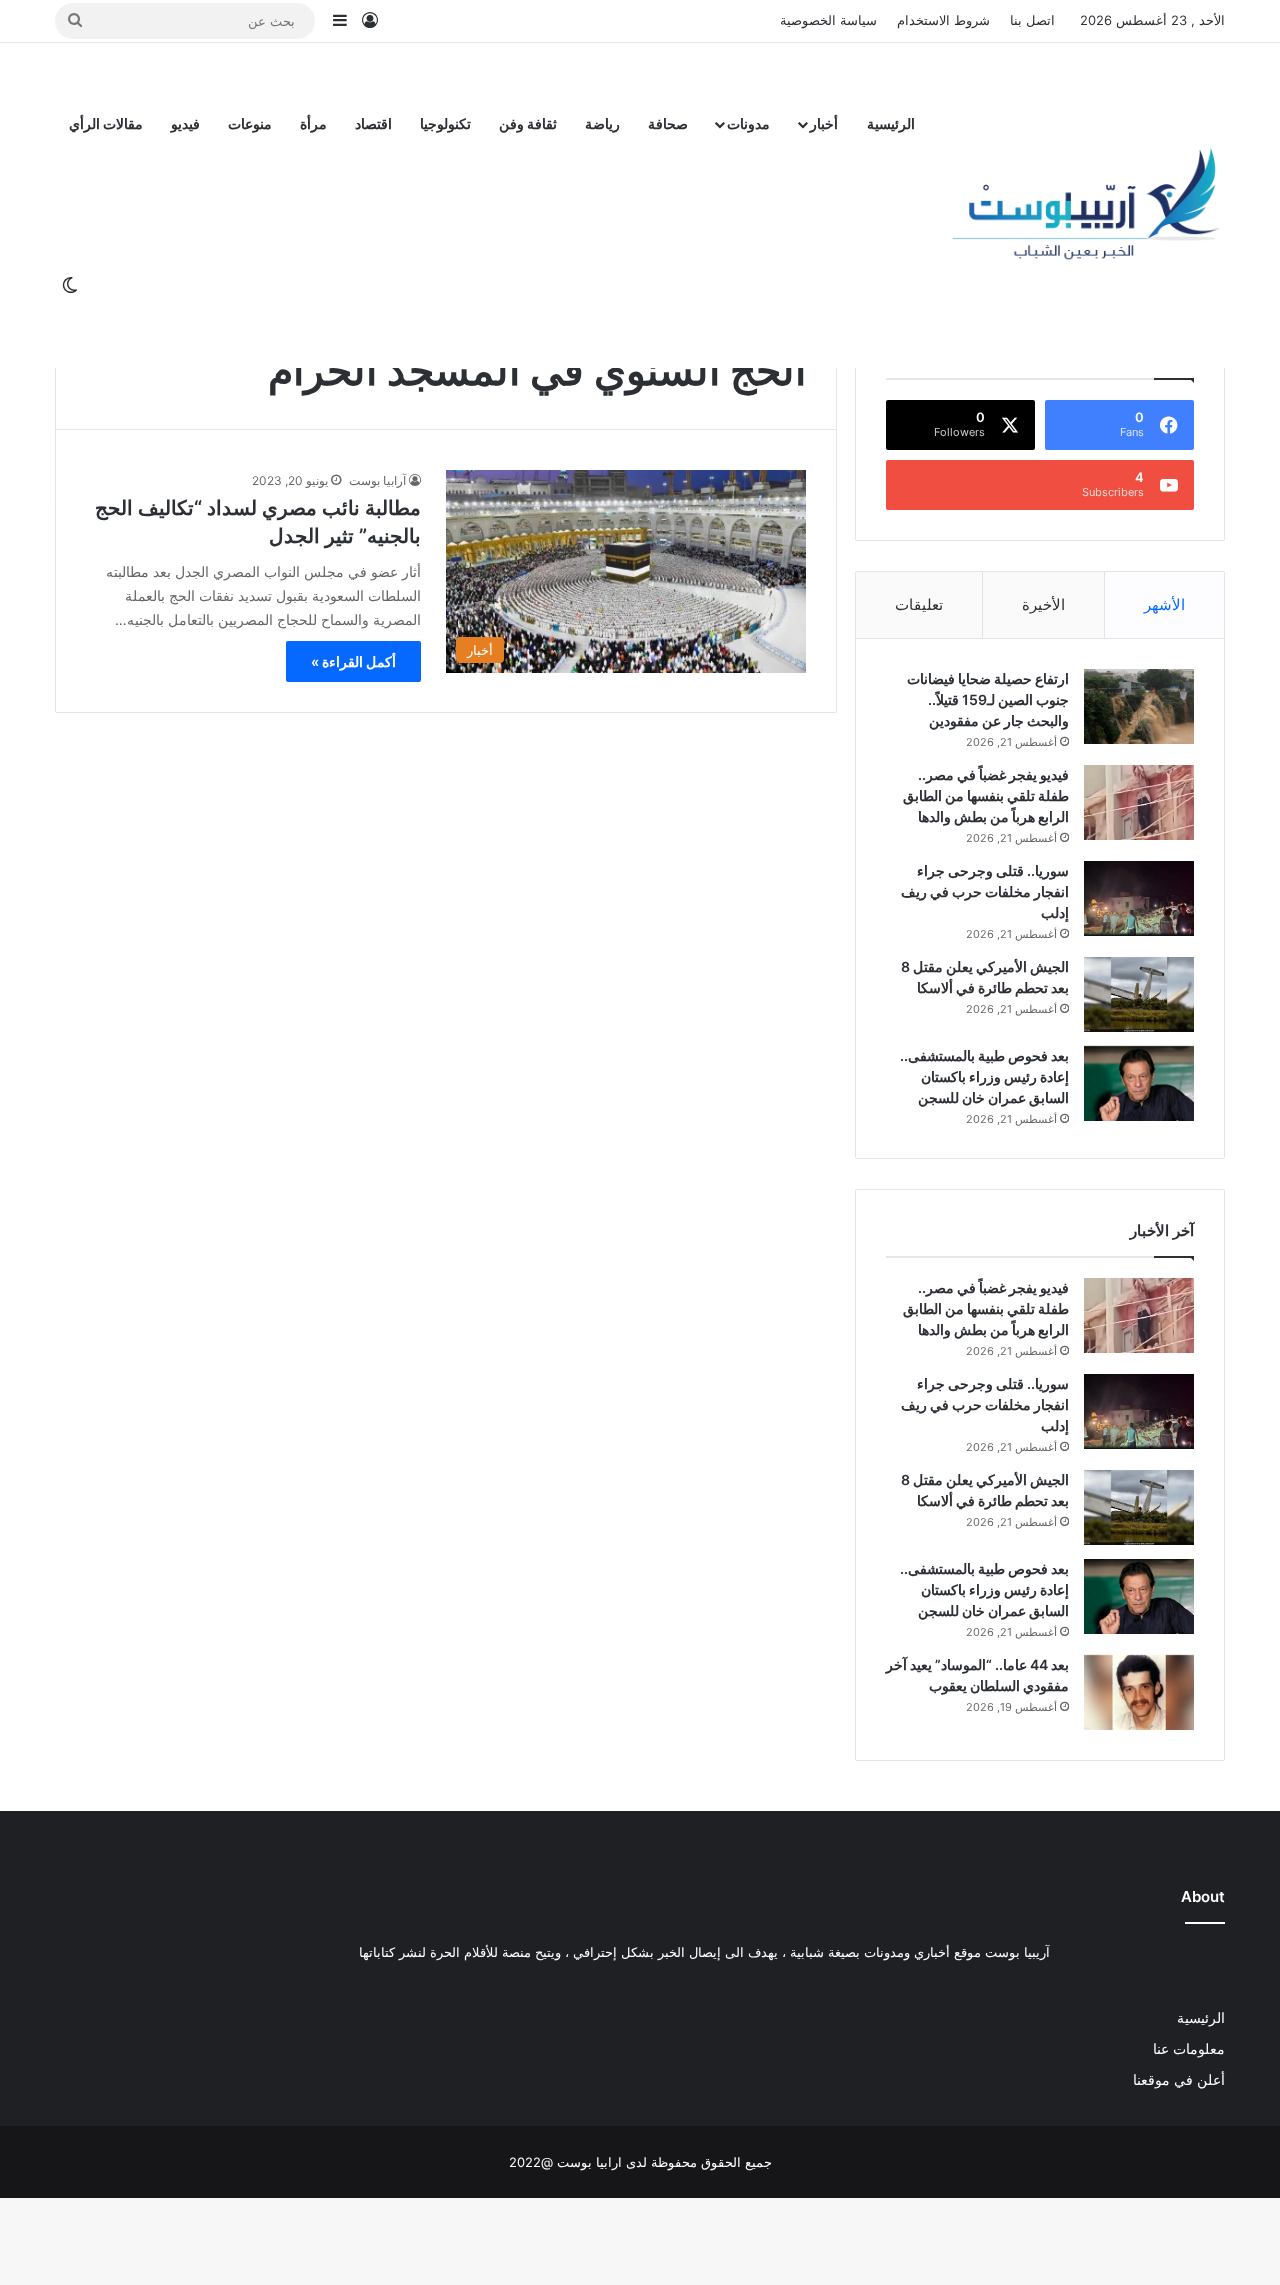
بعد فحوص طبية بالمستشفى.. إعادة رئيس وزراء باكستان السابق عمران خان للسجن (984, 1076)
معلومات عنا (1189, 2049)
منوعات (250, 123)
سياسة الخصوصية (828, 20)
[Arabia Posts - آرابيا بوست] (1087, 205)
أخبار (824, 123)
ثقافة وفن (528, 123)
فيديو (185, 123)
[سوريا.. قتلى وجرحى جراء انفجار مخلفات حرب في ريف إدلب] (1139, 898)
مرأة (313, 123)
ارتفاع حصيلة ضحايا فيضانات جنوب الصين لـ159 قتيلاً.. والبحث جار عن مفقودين (988, 699)
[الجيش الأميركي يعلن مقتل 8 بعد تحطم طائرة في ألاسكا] (1139, 994)
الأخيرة (1043, 604)
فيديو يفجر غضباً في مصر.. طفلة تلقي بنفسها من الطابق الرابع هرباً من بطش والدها (986, 795)
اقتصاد (373, 123)
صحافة (668, 123)
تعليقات (919, 604)
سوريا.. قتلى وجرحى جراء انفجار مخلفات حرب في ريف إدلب (985, 891)
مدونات (748, 123)
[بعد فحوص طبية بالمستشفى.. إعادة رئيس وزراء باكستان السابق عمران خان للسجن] (1139, 1083)
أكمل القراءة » (353, 661)
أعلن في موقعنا (1179, 2080)
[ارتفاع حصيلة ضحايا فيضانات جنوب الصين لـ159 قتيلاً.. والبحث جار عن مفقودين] (1139, 706)
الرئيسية (891, 123)
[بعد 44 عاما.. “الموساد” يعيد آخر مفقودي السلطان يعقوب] (1139, 1692)
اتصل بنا (1032, 20)
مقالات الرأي (106, 123)
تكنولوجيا (445, 123)
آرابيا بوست (377, 480)
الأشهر (1164, 604)
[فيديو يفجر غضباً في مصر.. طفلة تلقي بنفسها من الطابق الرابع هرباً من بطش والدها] (1139, 802)
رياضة (602, 123)
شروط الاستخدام (943, 20)
